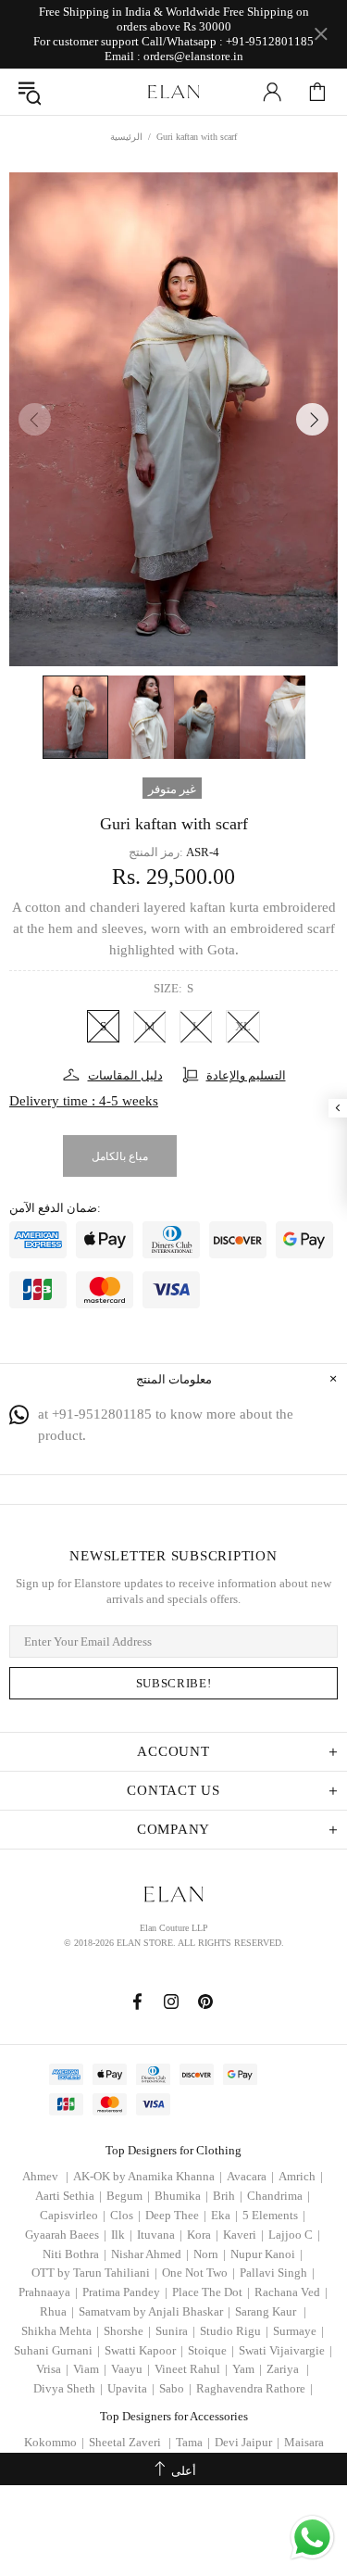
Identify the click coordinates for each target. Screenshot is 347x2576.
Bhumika (181, 2196)
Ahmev (45, 2176)
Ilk (122, 2235)
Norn (210, 2254)
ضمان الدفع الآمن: (55, 1208)
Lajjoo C (294, 2235)
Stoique (211, 2350)
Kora (203, 2235)
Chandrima (279, 2196)
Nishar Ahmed (150, 2254)
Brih (228, 2196)
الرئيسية (126, 137)
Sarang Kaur (271, 2311)
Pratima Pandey (125, 2292)
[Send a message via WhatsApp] (312, 2538)
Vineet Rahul (191, 2369)
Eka (224, 2215)
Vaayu (130, 2369)
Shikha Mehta (60, 2331)
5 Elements (274, 2215)
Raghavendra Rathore (254, 2388)
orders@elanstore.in (193, 56)
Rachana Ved (291, 2292)
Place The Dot (211, 2292)
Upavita (131, 2388)
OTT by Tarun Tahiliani (94, 2273)
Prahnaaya (48, 2292)
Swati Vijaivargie (285, 2350)
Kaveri (243, 2235)
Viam (90, 2369)
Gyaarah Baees (66, 2235)
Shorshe (127, 2331)
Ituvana (160, 2235)
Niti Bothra (74, 2254)
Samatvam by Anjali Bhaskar (155, 2311)
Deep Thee (176, 2215)
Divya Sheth (68, 2388)
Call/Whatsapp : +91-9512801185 (228, 41)
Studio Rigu (234, 2331)
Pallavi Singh (277, 2273)
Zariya (288, 2369)
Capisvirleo (73, 2215)
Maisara (304, 2442)
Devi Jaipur (247, 2442)
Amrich (301, 2176)
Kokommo (54, 2442)
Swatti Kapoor (144, 2350)
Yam (247, 2369)
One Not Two (198, 2273)
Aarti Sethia (68, 2196)
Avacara (250, 2176)
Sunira (175, 2331)
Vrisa (52, 2369)
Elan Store (174, 92)
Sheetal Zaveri (130, 2442)
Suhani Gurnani (57, 2350)
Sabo (175, 2388)
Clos (125, 2215)
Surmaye (298, 2331)
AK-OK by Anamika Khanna (148, 2176)
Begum (128, 2196)
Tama (193, 2442)
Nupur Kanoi (266, 2254)
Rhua (57, 2311)
